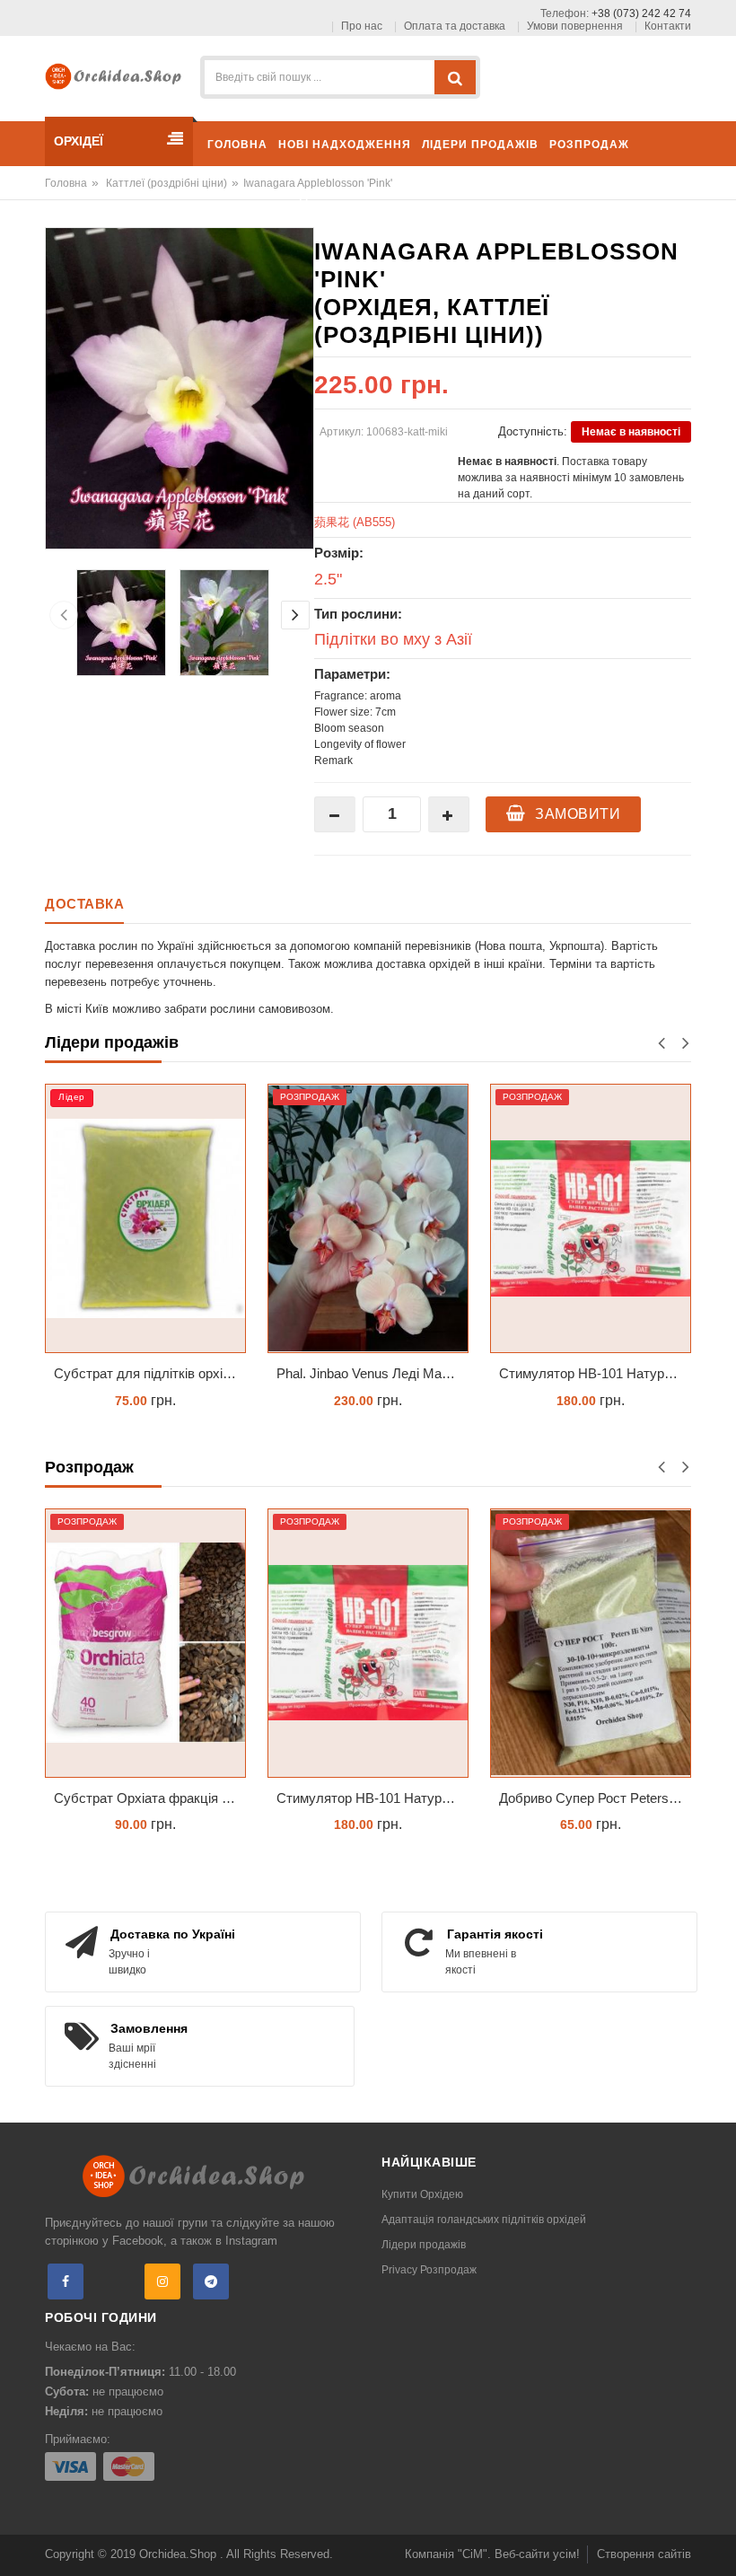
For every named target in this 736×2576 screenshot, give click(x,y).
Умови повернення (575, 26)
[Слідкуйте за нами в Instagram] (162, 2281)
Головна (66, 183)
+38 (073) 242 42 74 (641, 13)
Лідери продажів (424, 2245)
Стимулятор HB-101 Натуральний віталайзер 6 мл (595, 1373)
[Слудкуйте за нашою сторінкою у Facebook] (66, 2281)
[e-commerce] (117, 75)
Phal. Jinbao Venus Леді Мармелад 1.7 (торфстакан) (372, 1373)
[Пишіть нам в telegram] (211, 2281)
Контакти (668, 26)
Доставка (84, 904)
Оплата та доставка (455, 26)
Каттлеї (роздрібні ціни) (166, 183)
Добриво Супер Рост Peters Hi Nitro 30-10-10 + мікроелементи (595, 1798)
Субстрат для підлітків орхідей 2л (150, 1373)
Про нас (362, 26)
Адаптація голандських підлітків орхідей (484, 2220)
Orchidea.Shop (180, 2554)
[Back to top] (717, 2544)
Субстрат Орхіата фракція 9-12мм (150, 1798)
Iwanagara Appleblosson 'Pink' (318, 183)
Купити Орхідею (422, 2194)
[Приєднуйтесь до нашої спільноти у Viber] (114, 2281)
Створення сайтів (644, 2554)
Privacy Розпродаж (429, 2270)
